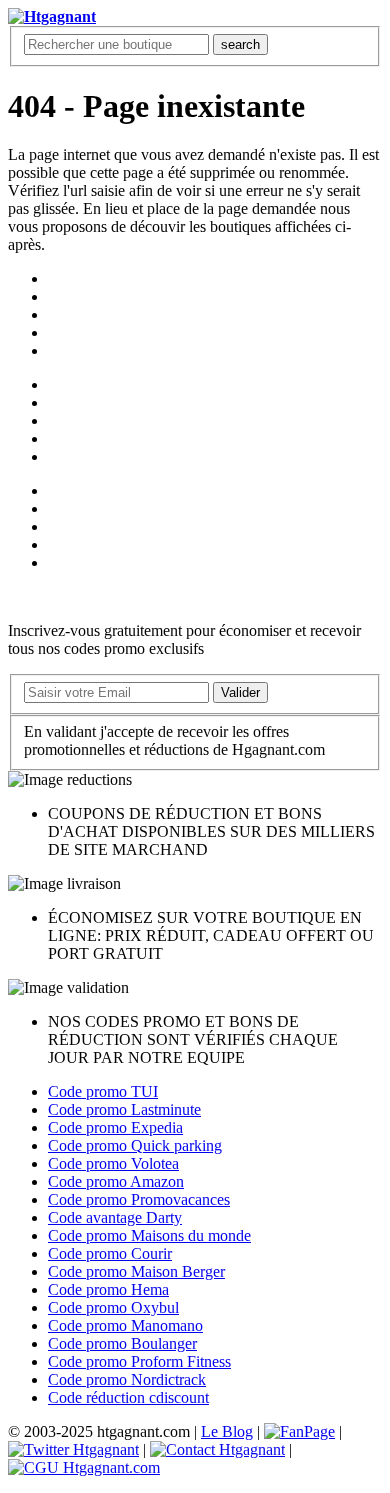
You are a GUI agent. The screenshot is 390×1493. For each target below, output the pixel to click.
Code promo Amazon (116, 1181)
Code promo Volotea (113, 1163)
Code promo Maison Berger (136, 1271)
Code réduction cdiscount (128, 1397)
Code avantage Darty (115, 1217)
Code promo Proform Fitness (139, 1361)
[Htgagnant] (52, 16)
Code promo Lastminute (124, 1109)
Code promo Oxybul (113, 1307)
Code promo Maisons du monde (149, 1235)
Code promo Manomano (125, 1325)
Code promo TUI (103, 1091)
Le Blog (227, 1431)
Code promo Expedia (115, 1127)
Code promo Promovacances (139, 1199)
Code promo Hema (108, 1289)
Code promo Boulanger (122, 1343)
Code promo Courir (110, 1253)
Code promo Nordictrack (127, 1379)
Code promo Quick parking (135, 1145)
